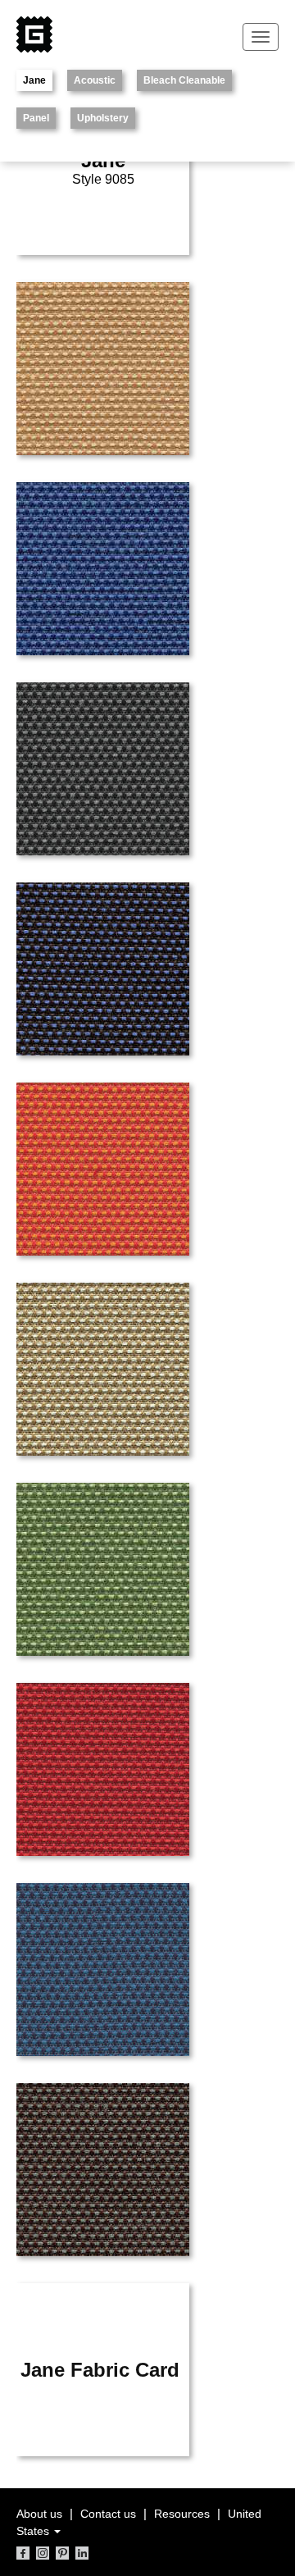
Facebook (23, 2553)
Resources (182, 2514)
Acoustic (95, 80)
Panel (36, 118)
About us (39, 2514)
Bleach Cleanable (184, 80)
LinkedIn (82, 2553)
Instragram (43, 2553)
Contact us (108, 2514)
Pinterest (62, 2553)
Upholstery (103, 118)
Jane (34, 80)
